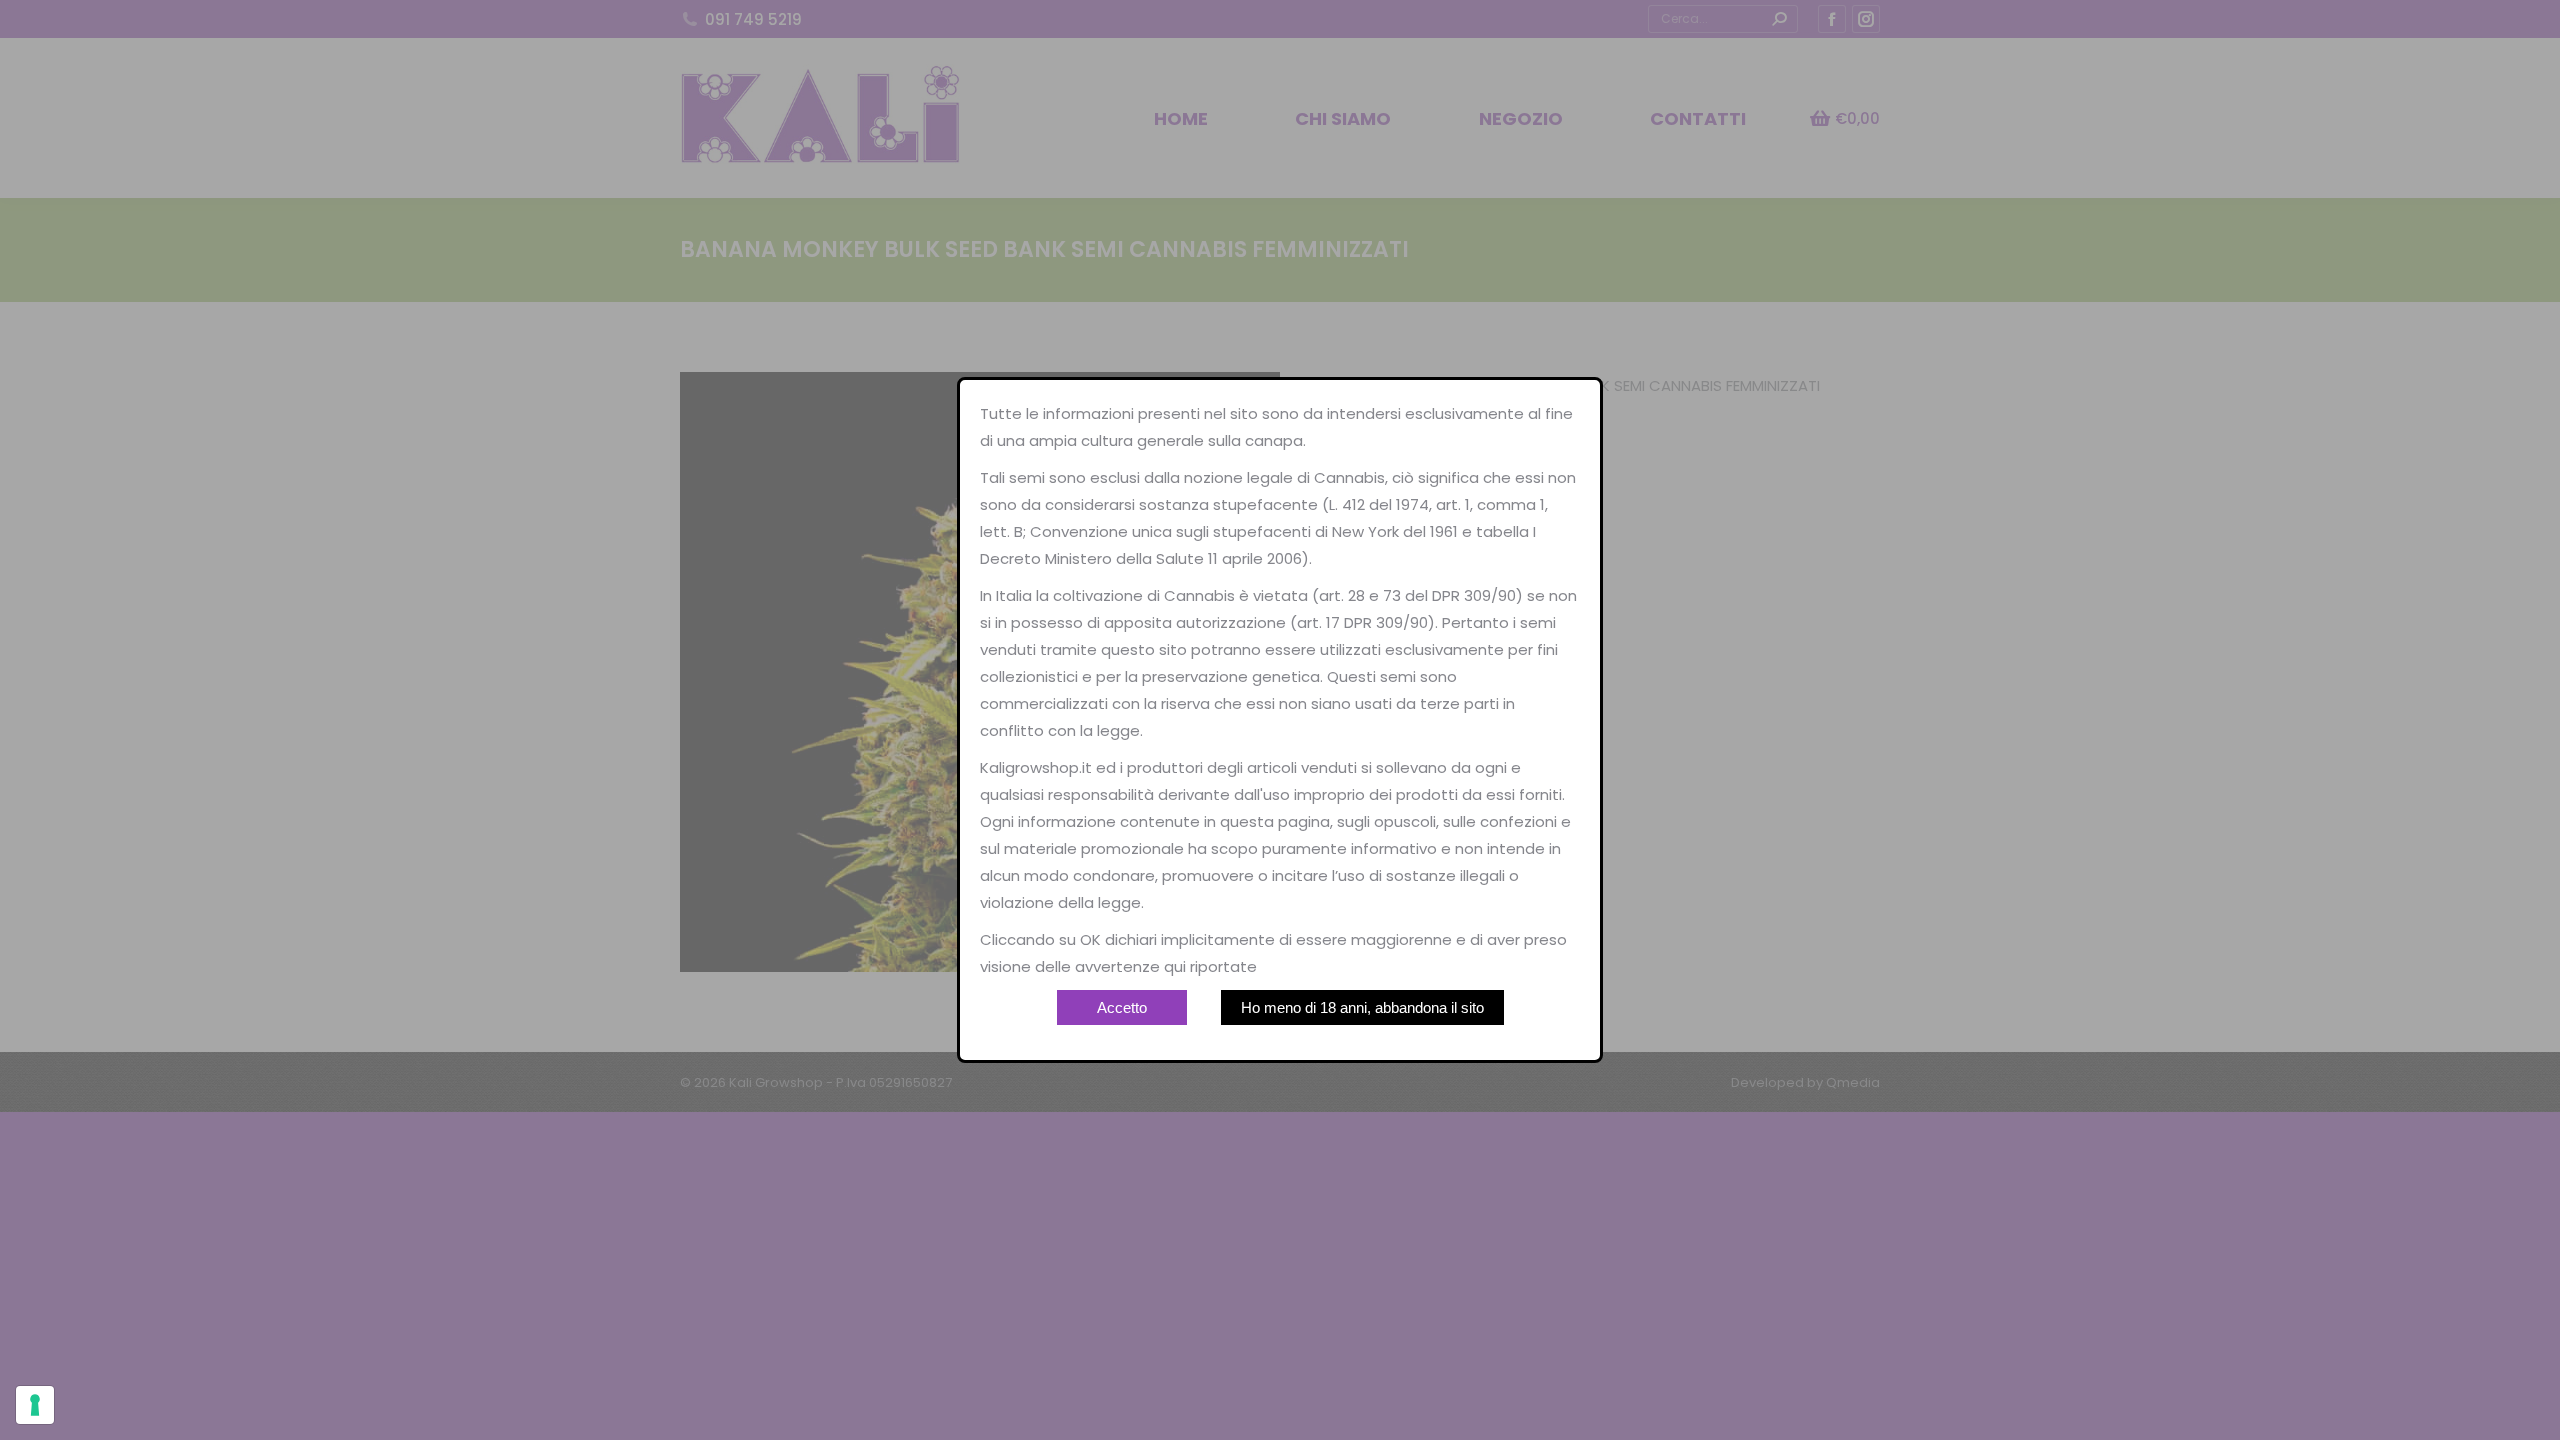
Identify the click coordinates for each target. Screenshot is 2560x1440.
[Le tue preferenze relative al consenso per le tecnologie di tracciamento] (35, 1405)
